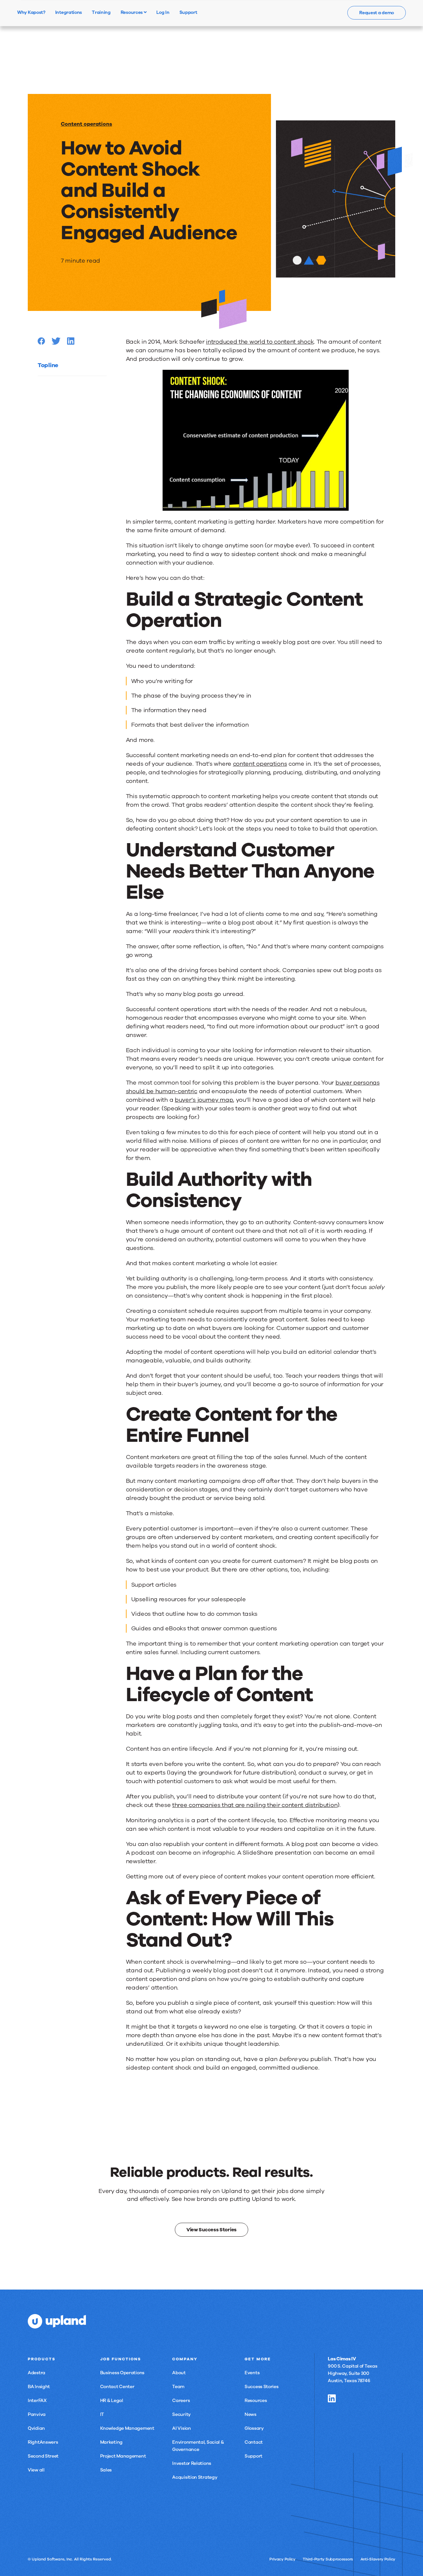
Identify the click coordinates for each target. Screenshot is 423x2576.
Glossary (254, 2428)
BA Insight (39, 2387)
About (179, 2373)
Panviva (37, 2414)
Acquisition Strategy (195, 2477)
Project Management (123, 2456)
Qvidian (36, 2428)
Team (178, 2387)
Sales (106, 2470)
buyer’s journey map (204, 1100)
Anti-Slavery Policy (378, 2559)
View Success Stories (211, 2230)
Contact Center (117, 2387)
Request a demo (377, 13)
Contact (254, 2442)
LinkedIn (332, 2398)
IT (102, 2414)
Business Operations (122, 2373)
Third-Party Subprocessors (328, 2559)
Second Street (43, 2456)
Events (252, 2373)
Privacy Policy (282, 2559)
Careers (181, 2401)
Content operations (86, 124)
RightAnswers (43, 2442)
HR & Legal (112, 2401)
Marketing (111, 2442)
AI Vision (181, 2428)
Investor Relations (192, 2463)
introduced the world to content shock (260, 342)
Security (181, 2414)
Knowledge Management (127, 2428)
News (250, 2414)
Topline (48, 365)
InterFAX (37, 2401)
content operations (260, 764)
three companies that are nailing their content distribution (255, 1805)
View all (36, 2470)
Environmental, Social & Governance (198, 2446)
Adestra (37, 2373)
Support (253, 2456)
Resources (132, 12)
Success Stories (262, 2387)
